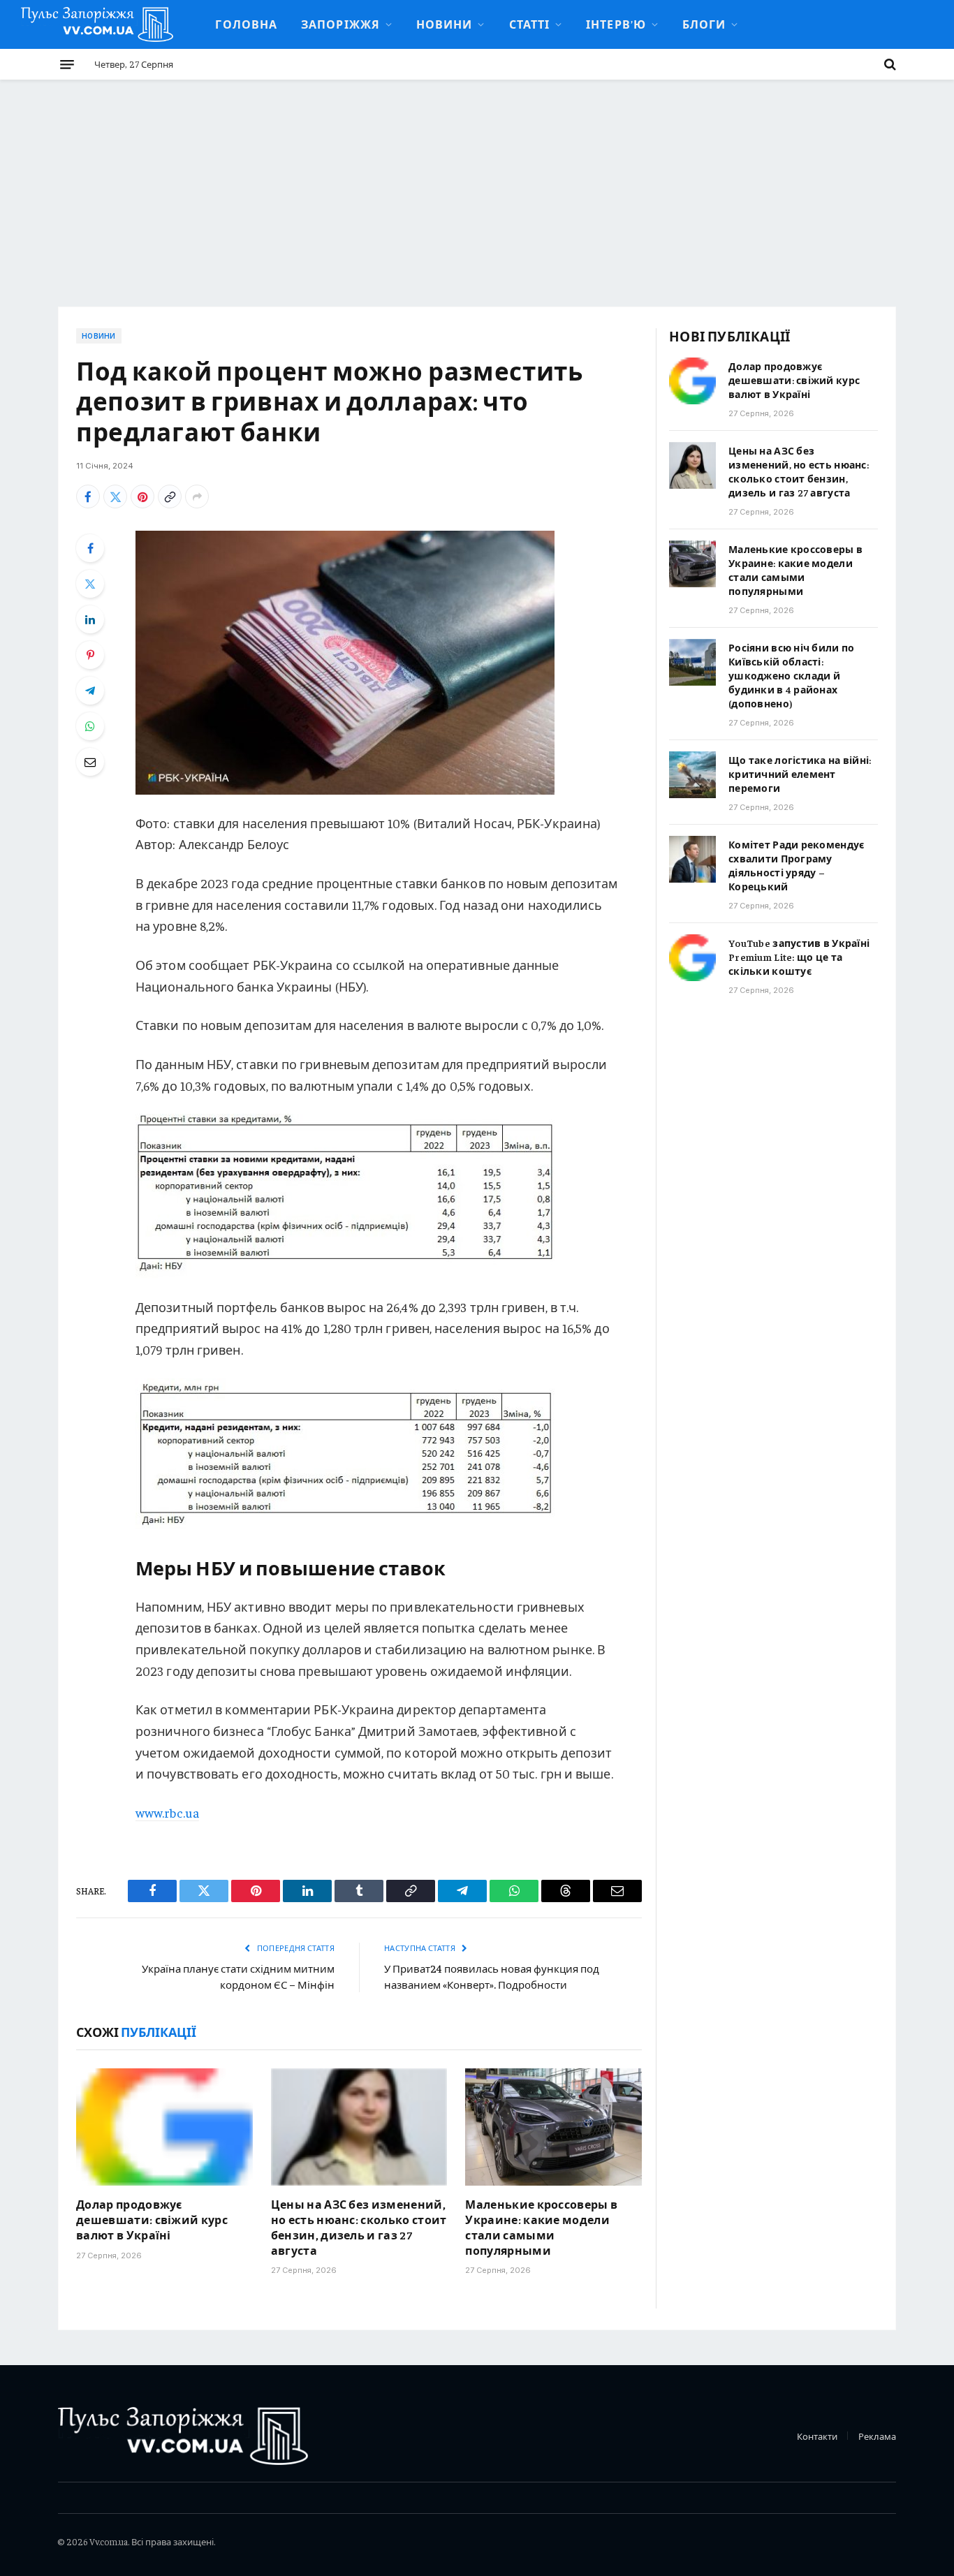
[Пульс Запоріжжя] (97, 24)
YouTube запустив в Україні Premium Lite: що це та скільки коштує (799, 957)
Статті (530, 24)
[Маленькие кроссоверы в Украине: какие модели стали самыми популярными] (553, 2127)
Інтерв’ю (616, 24)
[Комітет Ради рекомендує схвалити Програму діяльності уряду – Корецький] (692, 859)
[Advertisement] (477, 184)
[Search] (889, 64)
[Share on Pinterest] (142, 496)
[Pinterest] (90, 655)
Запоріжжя (340, 24)
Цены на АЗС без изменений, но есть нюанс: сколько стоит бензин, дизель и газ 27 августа (359, 2227)
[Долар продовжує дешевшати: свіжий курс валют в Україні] (164, 2127)
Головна (246, 24)
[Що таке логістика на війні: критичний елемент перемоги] (692, 775)
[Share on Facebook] (88, 496)
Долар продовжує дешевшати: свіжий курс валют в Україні (152, 2219)
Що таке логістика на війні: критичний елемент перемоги (800, 774)
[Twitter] (90, 584)
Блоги (704, 24)
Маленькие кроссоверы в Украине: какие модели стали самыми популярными (541, 2227)
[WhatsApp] (90, 726)
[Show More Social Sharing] (197, 496)
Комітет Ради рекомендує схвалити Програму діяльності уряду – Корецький (796, 865)
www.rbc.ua (167, 1812)
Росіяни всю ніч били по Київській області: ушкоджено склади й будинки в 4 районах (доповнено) (791, 675)
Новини (445, 24)
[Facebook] (90, 548)
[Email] (90, 762)
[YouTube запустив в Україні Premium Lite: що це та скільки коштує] (692, 958)
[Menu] (67, 64)
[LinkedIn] (90, 619)
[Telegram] (90, 691)
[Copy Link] (170, 496)
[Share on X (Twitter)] (115, 496)
